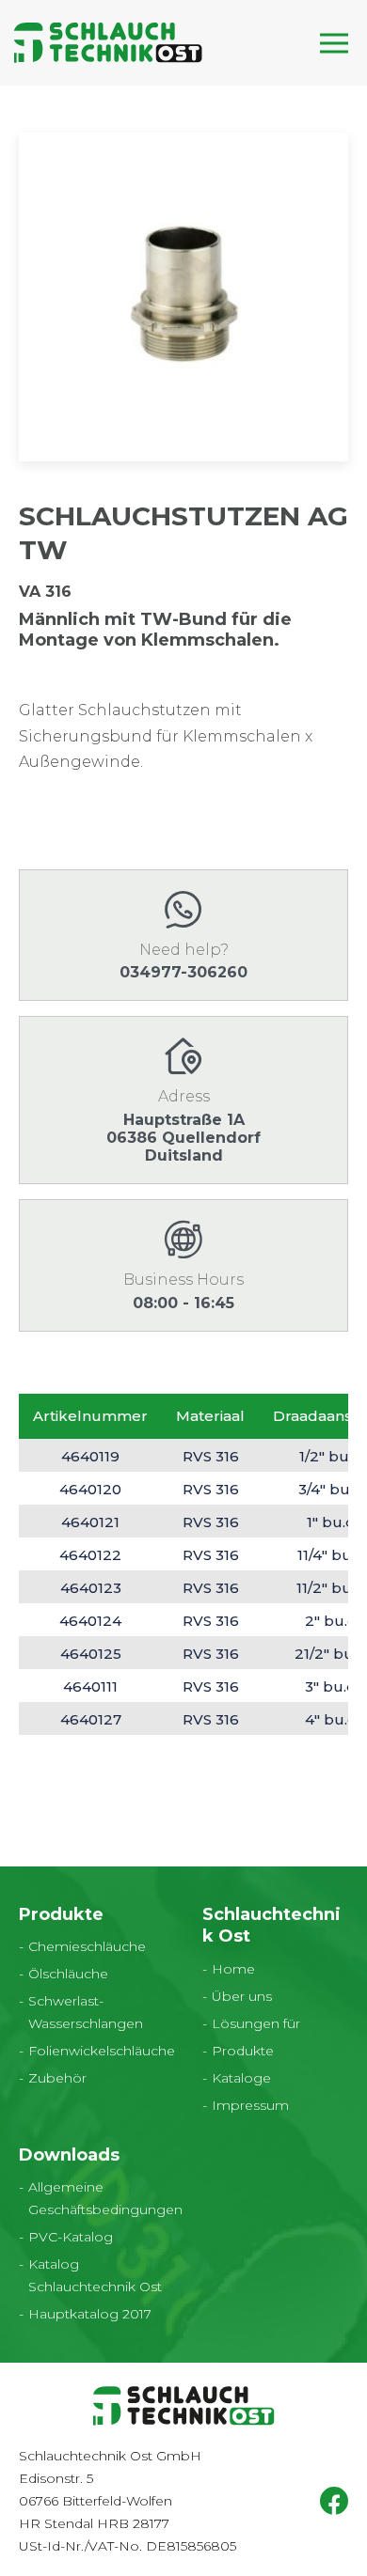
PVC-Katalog (71, 2237)
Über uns (242, 1996)
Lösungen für (256, 2023)
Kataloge (241, 2078)
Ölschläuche (68, 1974)
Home (233, 1969)
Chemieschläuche (87, 1946)
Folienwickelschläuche (102, 2051)
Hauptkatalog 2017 (90, 2314)
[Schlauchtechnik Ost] (108, 43)
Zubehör (57, 2078)
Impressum (250, 2105)
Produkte (243, 2051)
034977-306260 (183, 972)
